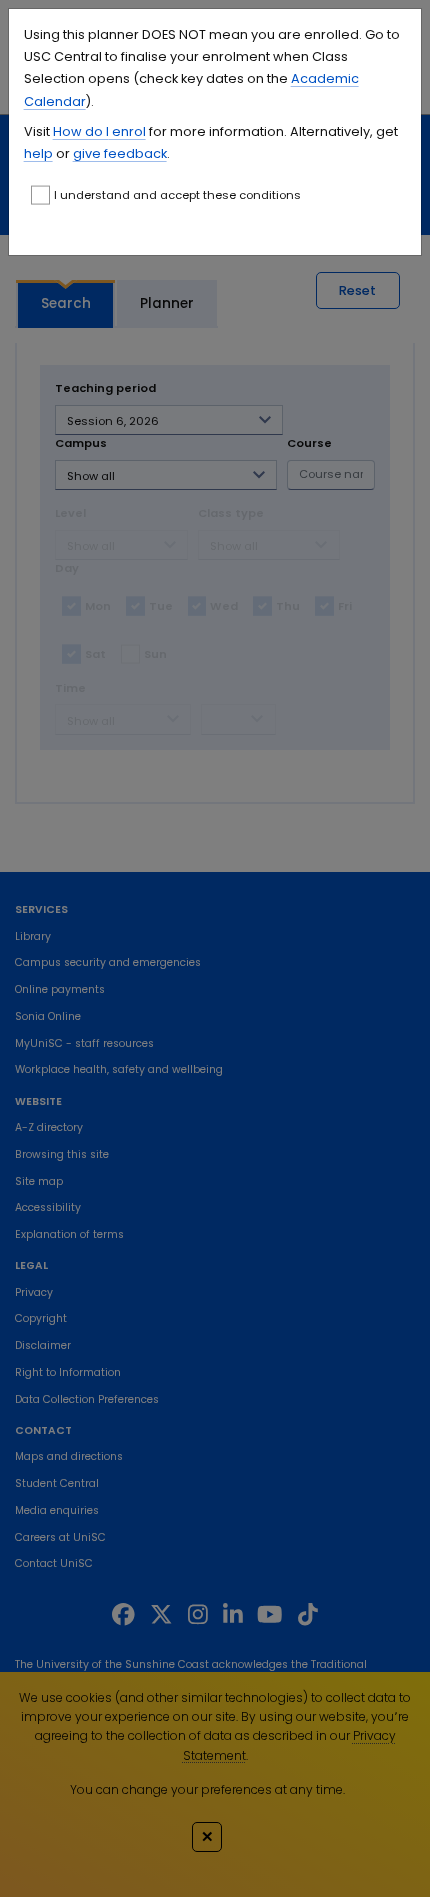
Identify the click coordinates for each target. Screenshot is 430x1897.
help (38, 153)
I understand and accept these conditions (177, 195)
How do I (81, 131)
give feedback (120, 153)
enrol (127, 131)
